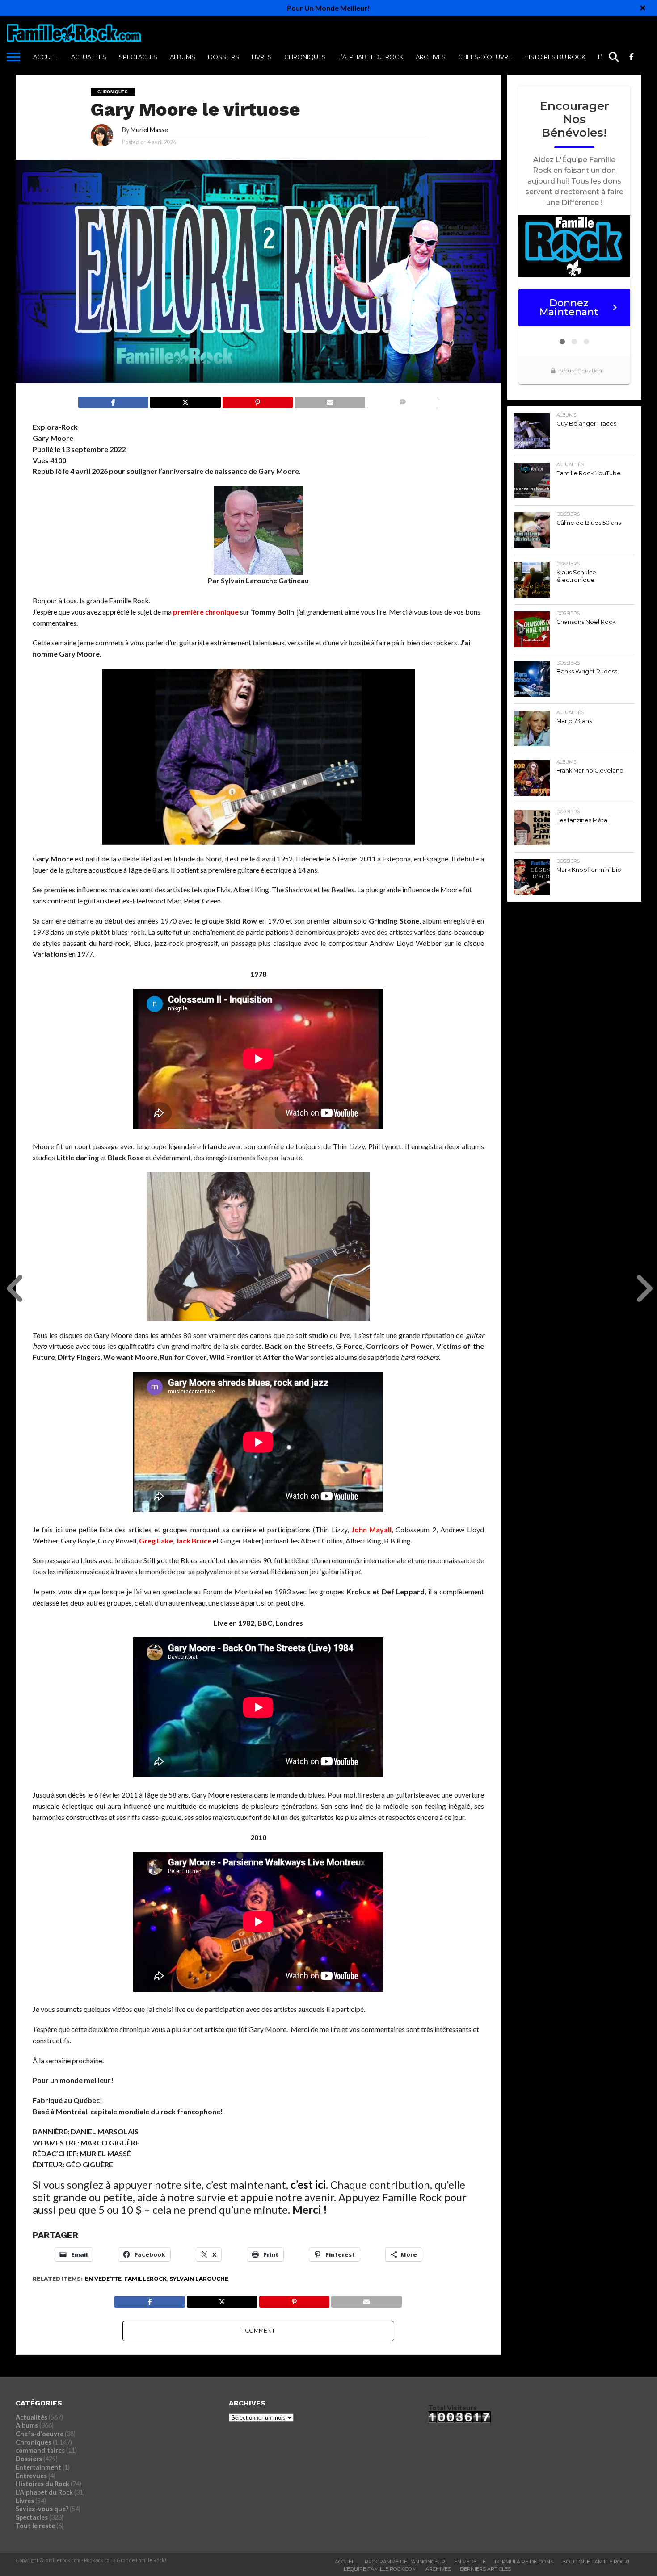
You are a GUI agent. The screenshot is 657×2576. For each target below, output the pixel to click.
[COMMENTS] (402, 400)
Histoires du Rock (555, 57)
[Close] (643, 8)
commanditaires (40, 2450)
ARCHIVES (431, 57)
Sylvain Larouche (199, 2279)
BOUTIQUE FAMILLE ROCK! (596, 2562)
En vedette (103, 2279)
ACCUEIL (46, 57)
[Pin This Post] (258, 400)
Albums (183, 57)
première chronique (206, 612)
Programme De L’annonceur (405, 2562)
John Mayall (372, 1529)
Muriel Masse (149, 130)
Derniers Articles (485, 2569)
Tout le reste (35, 2526)
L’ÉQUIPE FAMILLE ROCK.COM (380, 2569)
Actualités (89, 57)
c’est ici (308, 2185)
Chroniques (305, 57)
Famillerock (145, 2279)
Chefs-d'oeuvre (40, 2434)
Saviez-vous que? (42, 2509)
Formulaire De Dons (524, 2562)
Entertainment (38, 2467)
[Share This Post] (185, 400)
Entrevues (31, 2476)
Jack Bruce (194, 1541)
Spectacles (138, 57)
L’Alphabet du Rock (371, 57)
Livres (262, 57)
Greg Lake (156, 1541)
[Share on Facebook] (114, 400)
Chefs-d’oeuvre (485, 57)
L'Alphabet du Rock (44, 2492)
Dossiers (223, 57)
